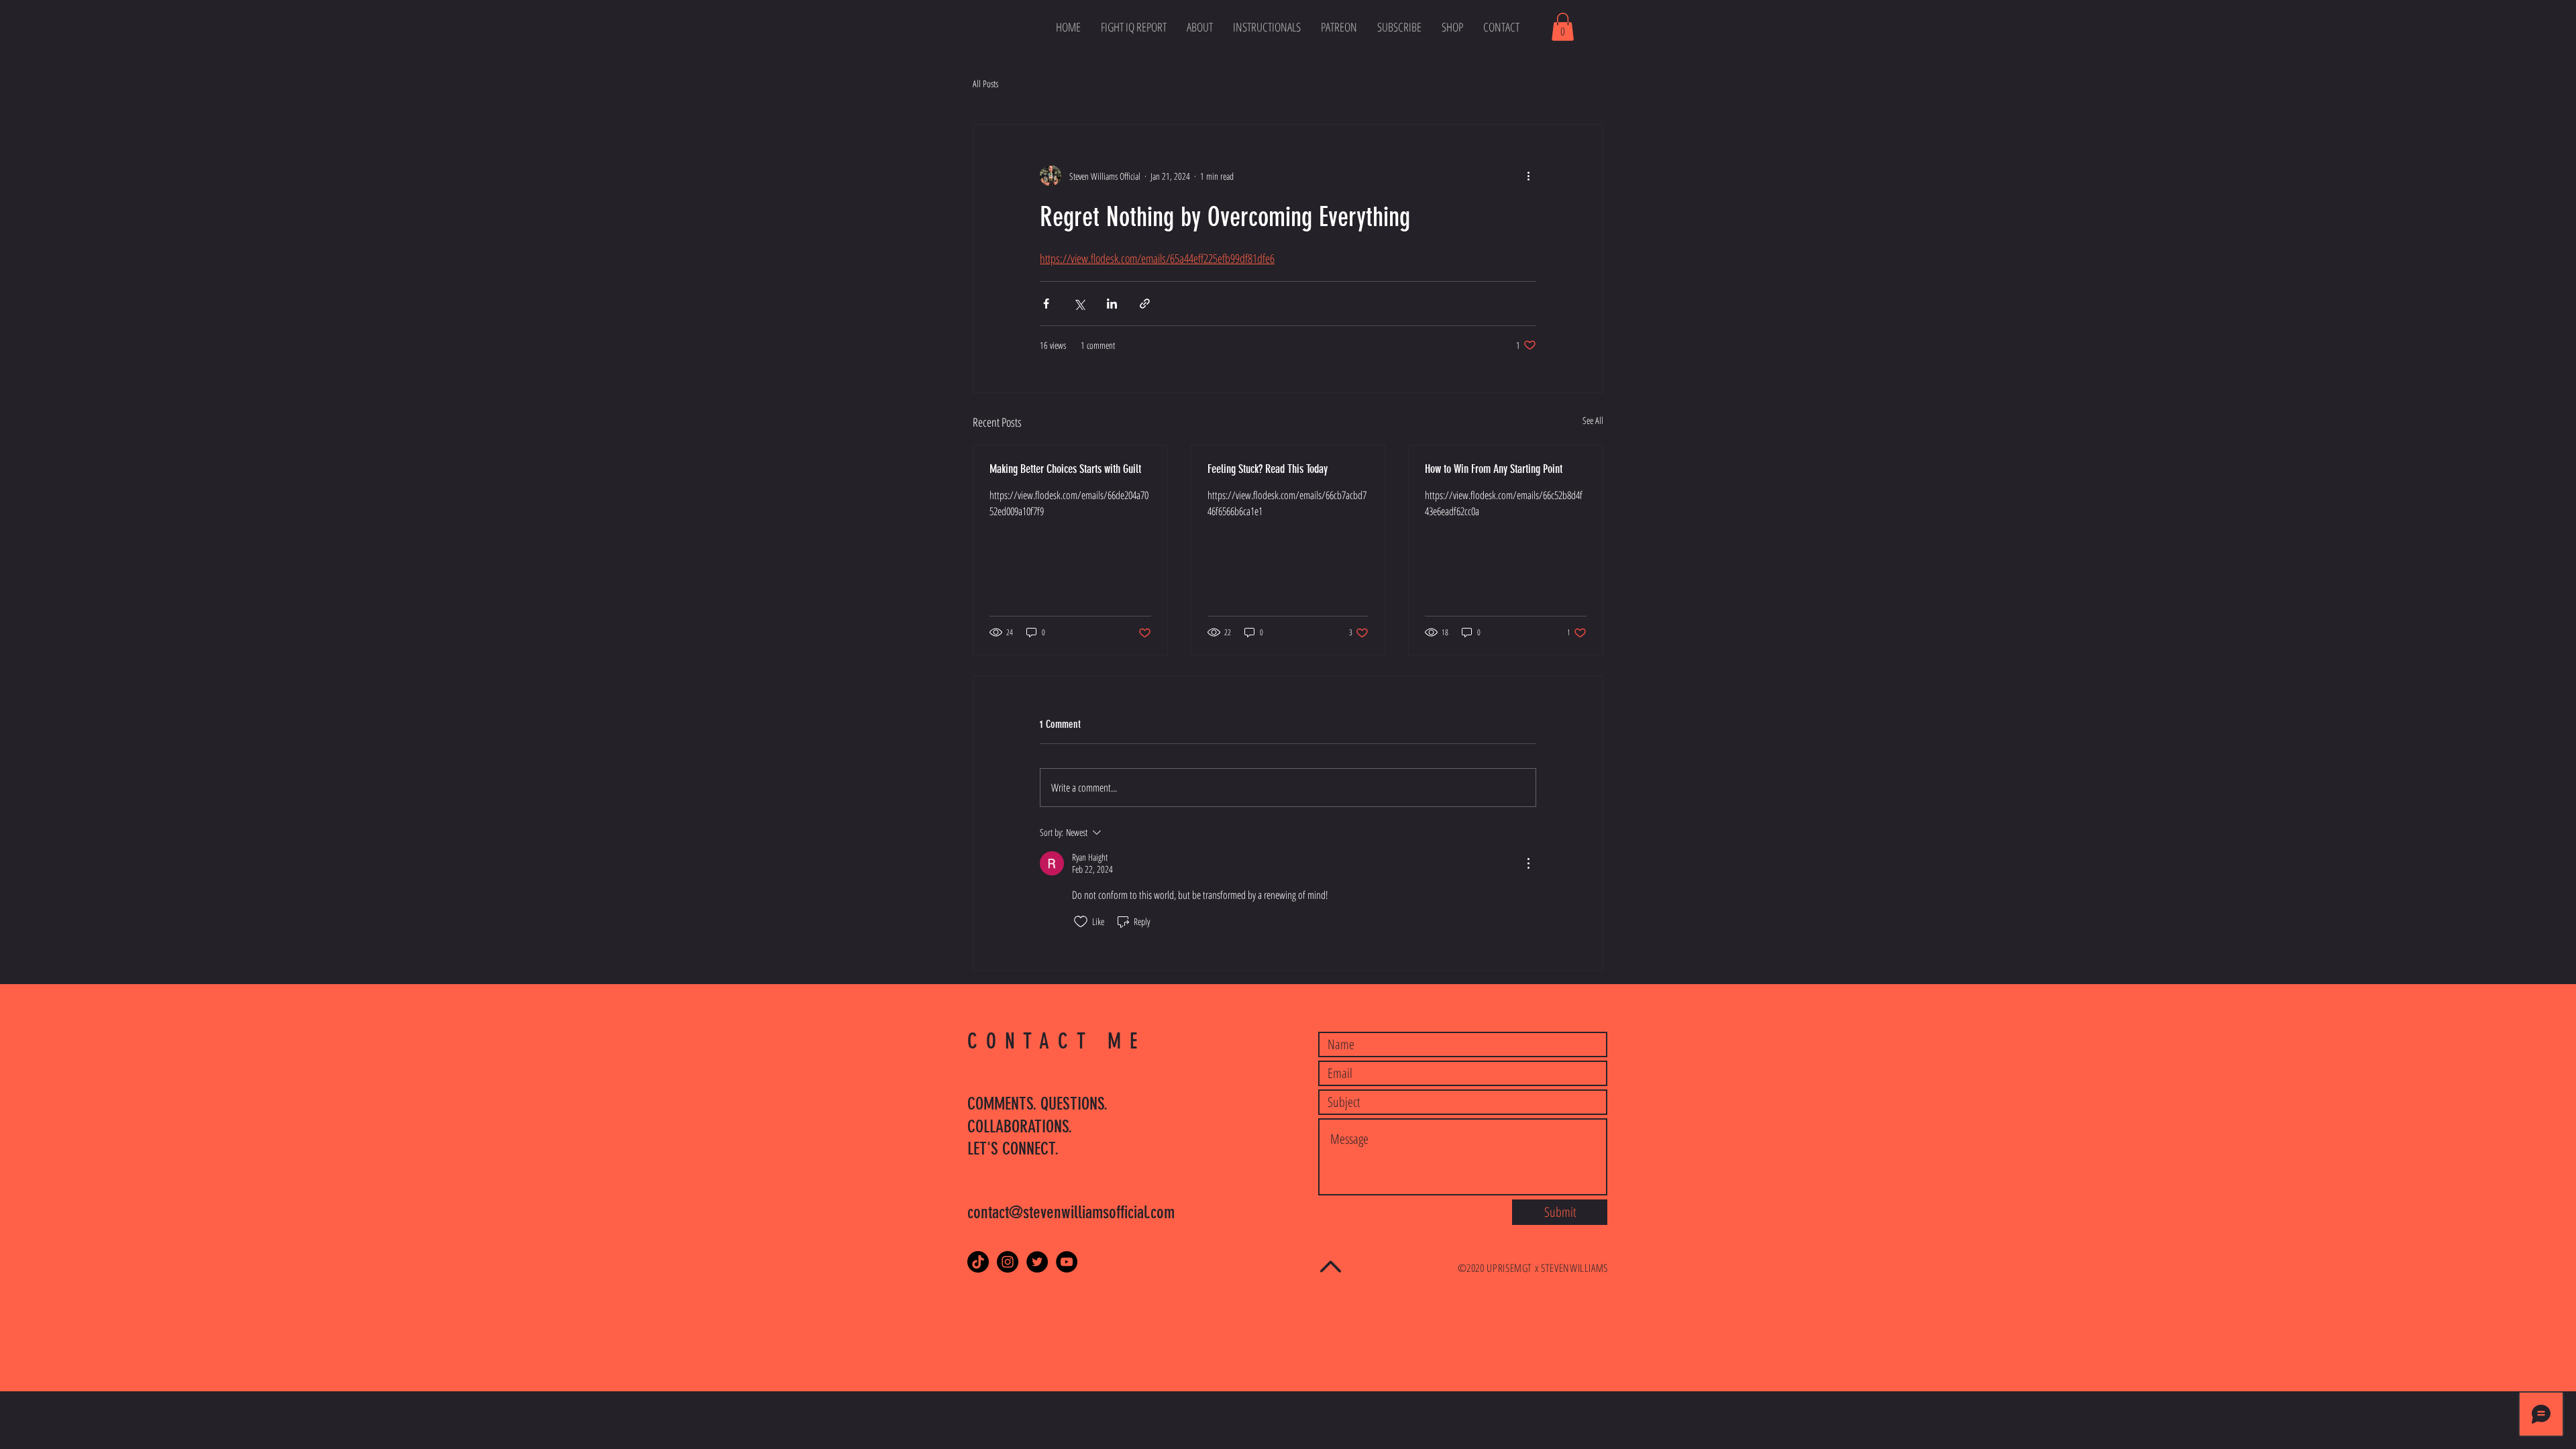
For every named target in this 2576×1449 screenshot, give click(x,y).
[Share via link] (1145, 304)
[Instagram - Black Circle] (1008, 1262)
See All (1593, 420)
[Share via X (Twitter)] (1079, 304)
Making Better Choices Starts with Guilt (1065, 469)
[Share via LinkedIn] (1112, 304)
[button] (1563, 27)
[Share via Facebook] (1046, 304)
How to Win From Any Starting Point (1494, 469)
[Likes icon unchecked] (1081, 922)
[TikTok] (978, 1262)
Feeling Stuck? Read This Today (1268, 469)
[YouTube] (1067, 1262)
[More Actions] (1528, 863)
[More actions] (1528, 176)
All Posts (985, 84)
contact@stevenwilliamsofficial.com (1071, 1213)
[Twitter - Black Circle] (1037, 1262)
